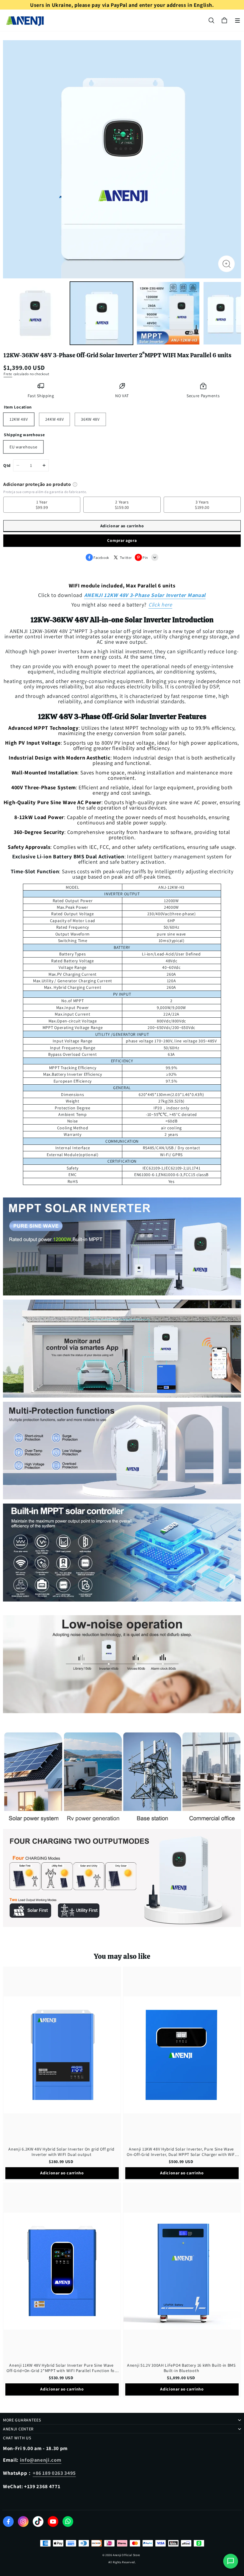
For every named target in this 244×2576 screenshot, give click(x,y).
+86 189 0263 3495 (54, 2473)
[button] (237, 21)
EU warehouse (23, 447)
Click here (160, 605)
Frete (8, 374)
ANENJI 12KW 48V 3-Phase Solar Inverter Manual (145, 595)
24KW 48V (55, 419)
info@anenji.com (41, 2460)
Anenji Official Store (126, 2555)
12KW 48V (19, 419)
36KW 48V (90, 419)
